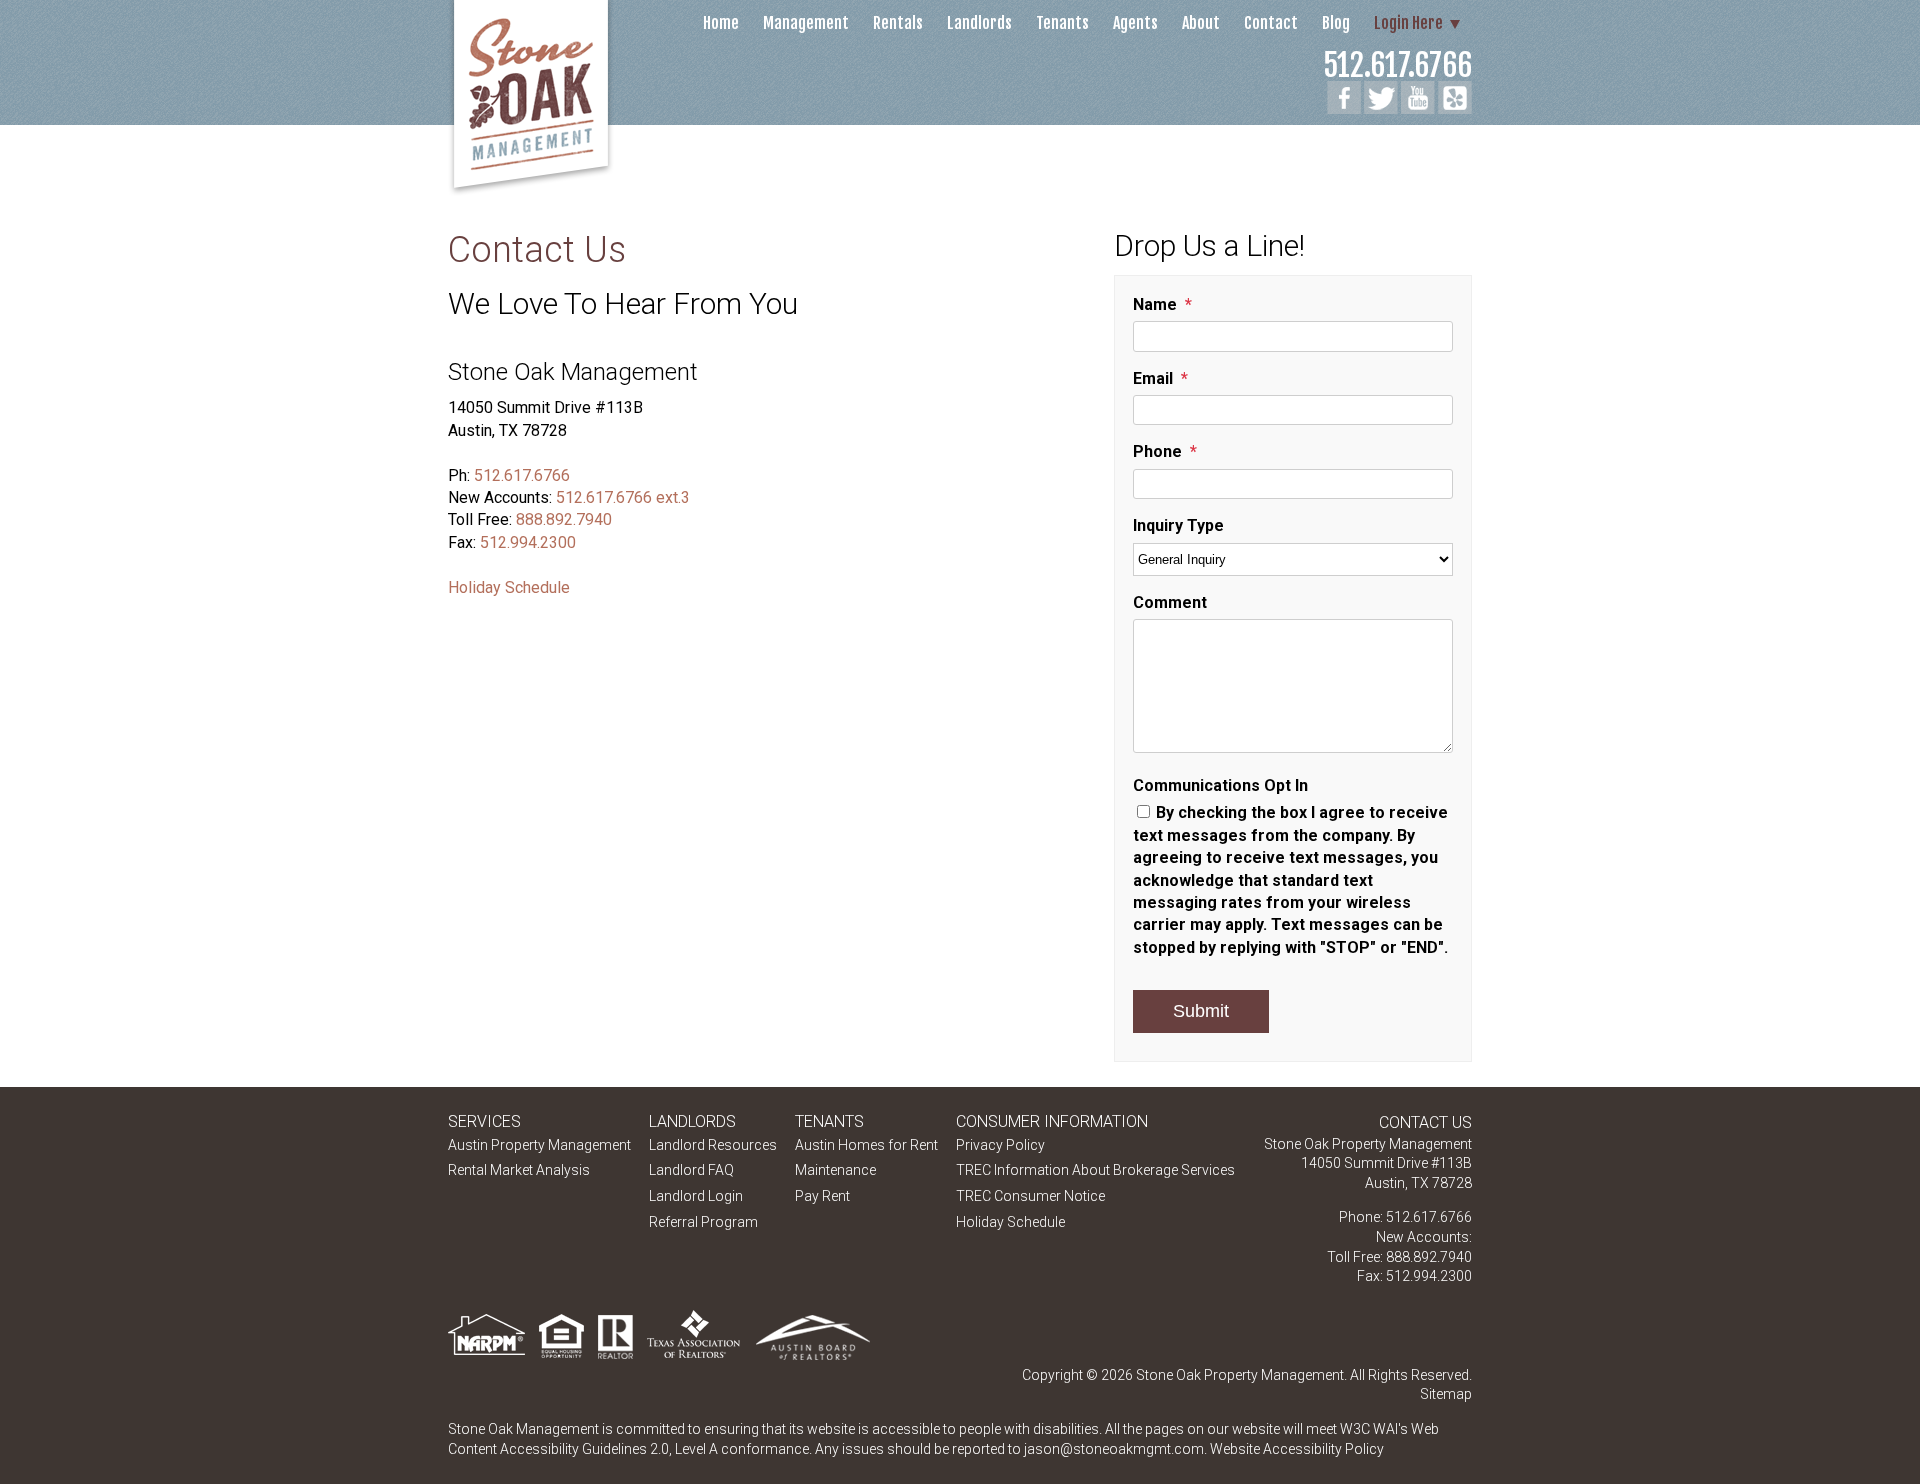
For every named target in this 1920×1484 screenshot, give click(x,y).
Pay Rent (822, 1196)
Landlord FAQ (691, 1170)
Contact (1271, 23)
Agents (1135, 23)
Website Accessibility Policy (1297, 1449)
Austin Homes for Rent (866, 1145)
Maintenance (835, 1170)
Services (484, 1121)
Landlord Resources (713, 1145)
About (1201, 23)
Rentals (898, 23)
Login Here (1408, 23)
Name (1155, 304)
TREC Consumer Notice (1030, 1196)
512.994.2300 (528, 542)
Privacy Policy (1000, 1145)
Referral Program (703, 1222)
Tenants (1062, 23)
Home (721, 23)
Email (1153, 378)
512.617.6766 (1397, 65)
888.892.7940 (564, 519)
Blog (1336, 23)
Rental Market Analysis (519, 1170)
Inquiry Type (1178, 525)
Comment (1170, 602)
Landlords (979, 23)
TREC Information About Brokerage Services (1095, 1170)
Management (806, 23)
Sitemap (1446, 1394)
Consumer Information (1052, 1121)
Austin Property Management (539, 1145)
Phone (1157, 451)
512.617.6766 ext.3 (623, 497)
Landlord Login (696, 1196)
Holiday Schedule (509, 587)
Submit (1201, 1011)
